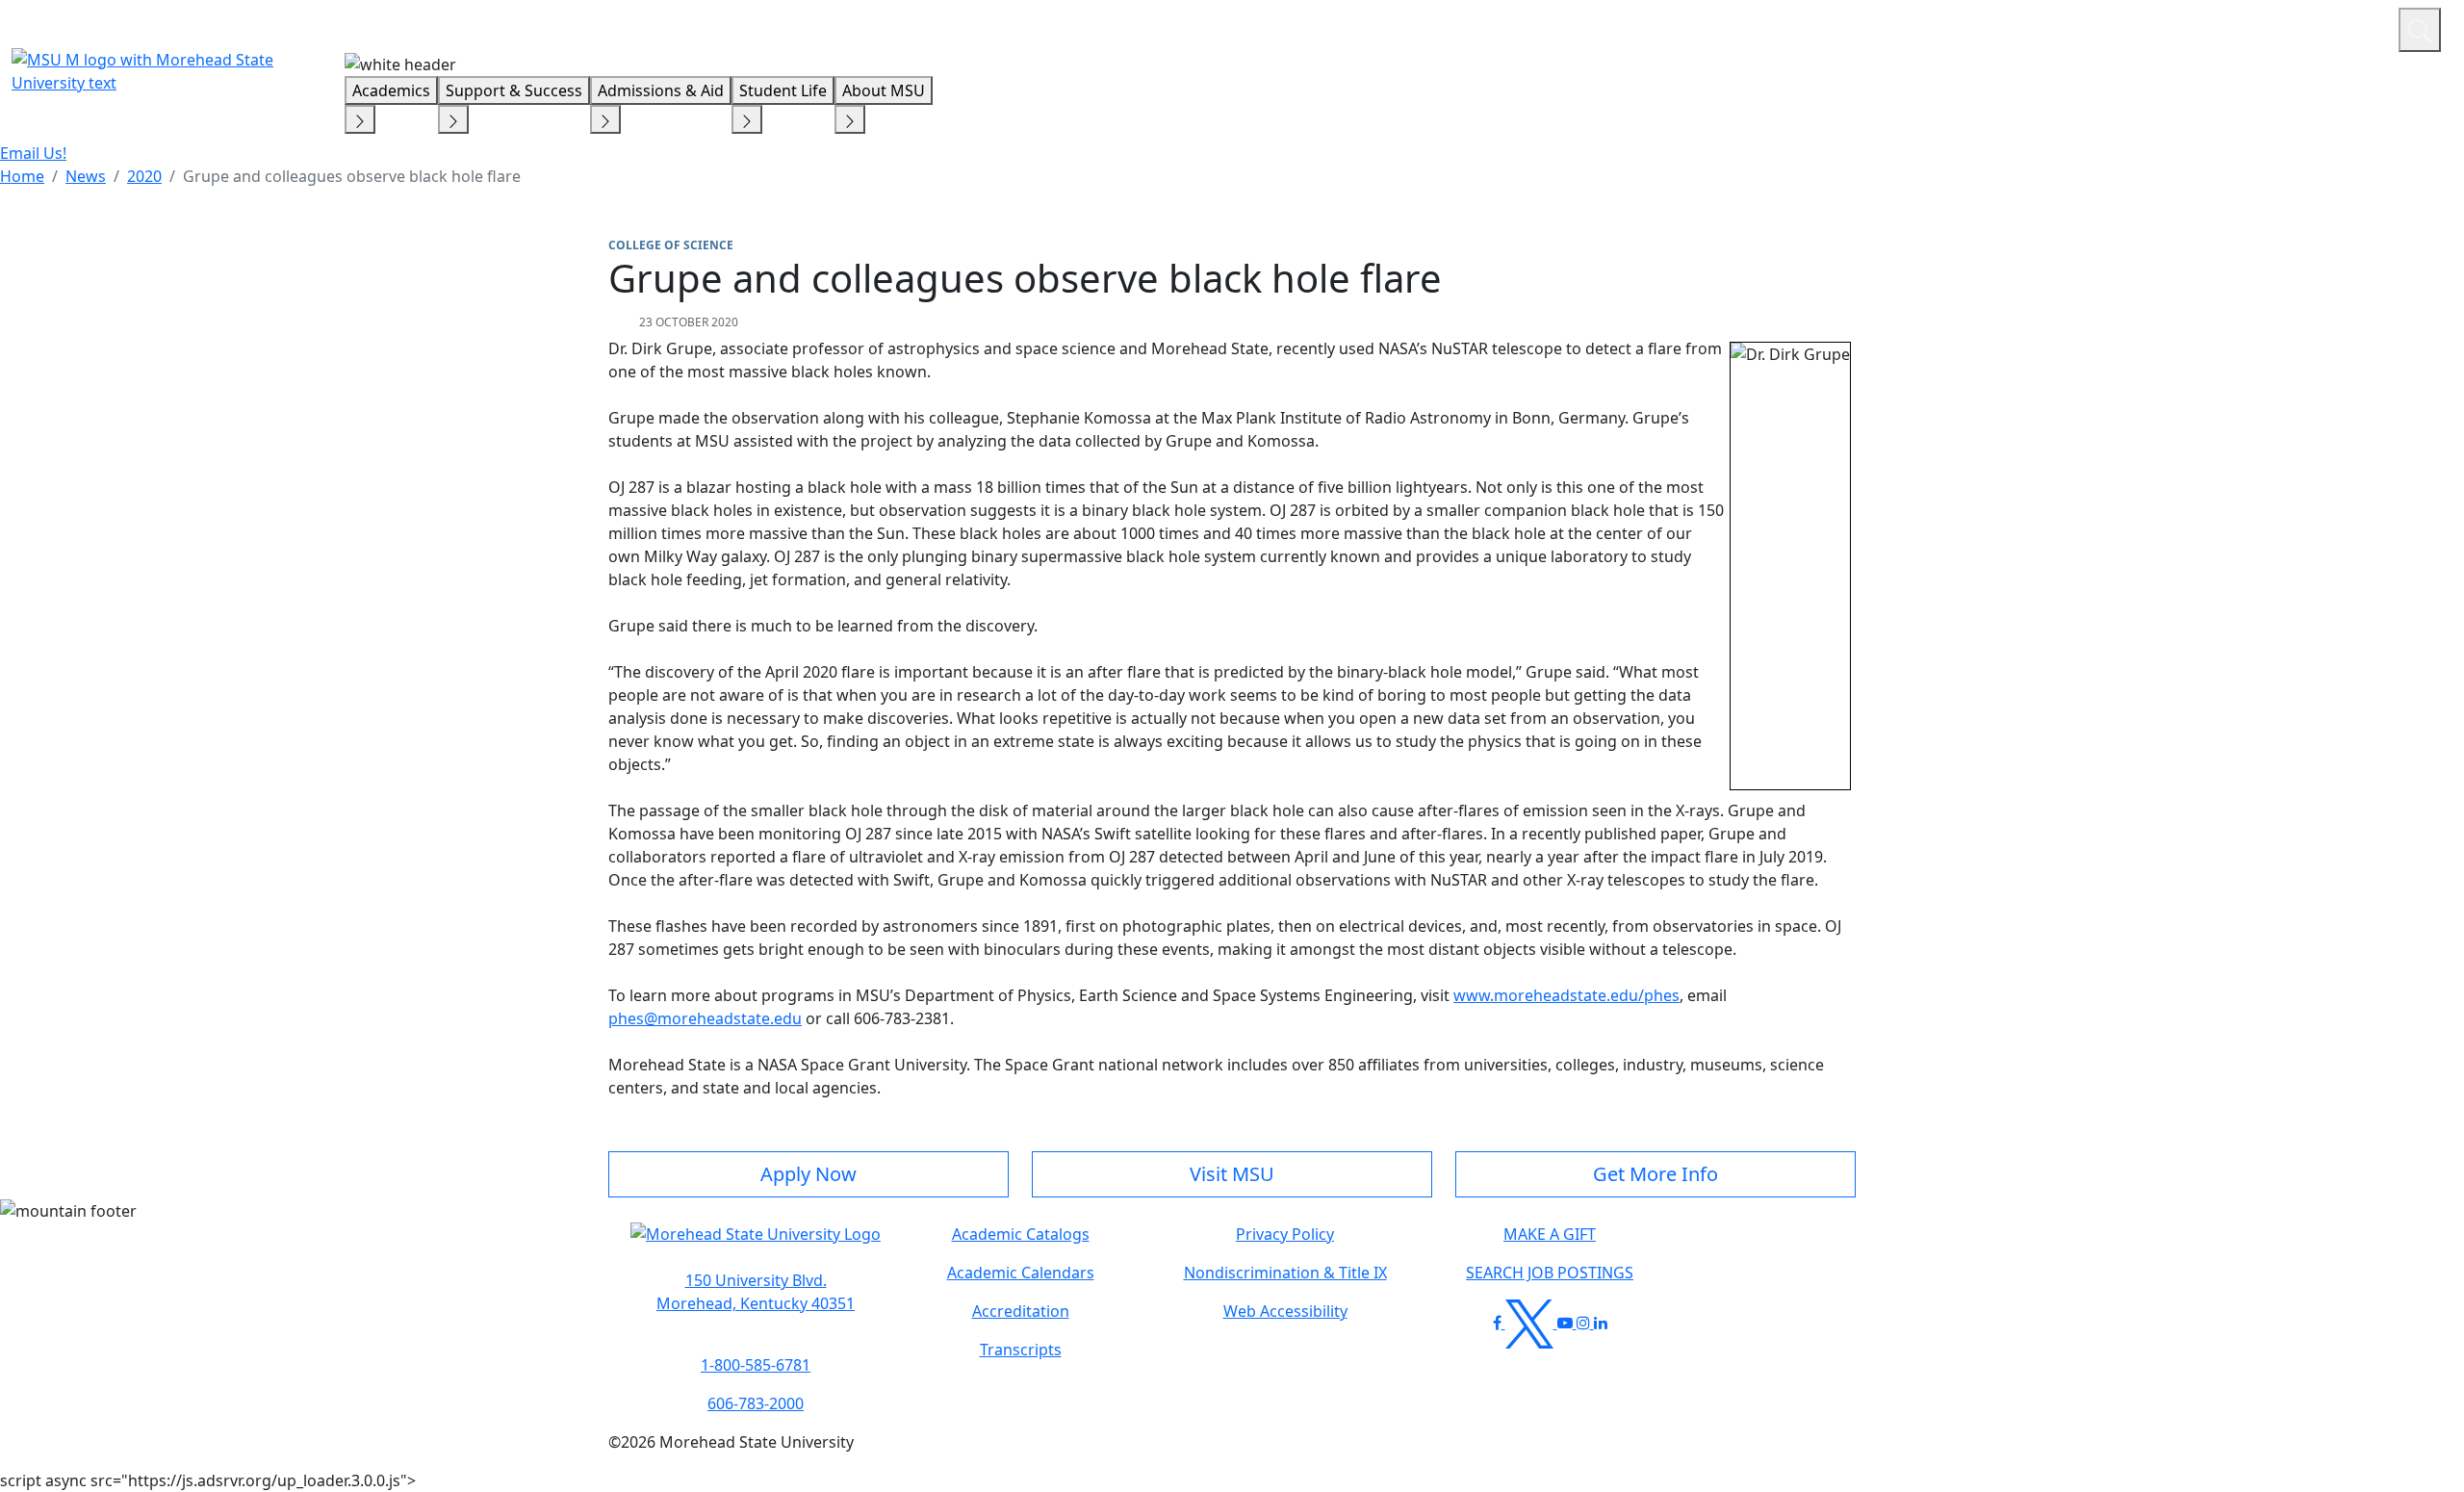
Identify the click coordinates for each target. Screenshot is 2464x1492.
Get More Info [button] (1655, 1174)
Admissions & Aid (661, 90)
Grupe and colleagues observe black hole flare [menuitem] (352, 176)
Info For (2016, 27)
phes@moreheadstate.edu (705, 1018)
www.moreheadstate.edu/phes (1566, 995)
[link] (756, 1292)
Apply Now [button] (808, 1174)
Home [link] (22, 176)
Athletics (2348, 27)
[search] (2420, 30)
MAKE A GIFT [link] (1550, 1234)
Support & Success (514, 90)
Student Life (783, 90)
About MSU (884, 90)
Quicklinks (2133, 27)
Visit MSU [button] (1232, 1174)
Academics (391, 90)
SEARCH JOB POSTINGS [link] (1550, 1273)
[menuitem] (22, 176)
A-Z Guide (2255, 27)
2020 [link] (144, 176)
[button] (756, 1244)
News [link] (86, 176)
